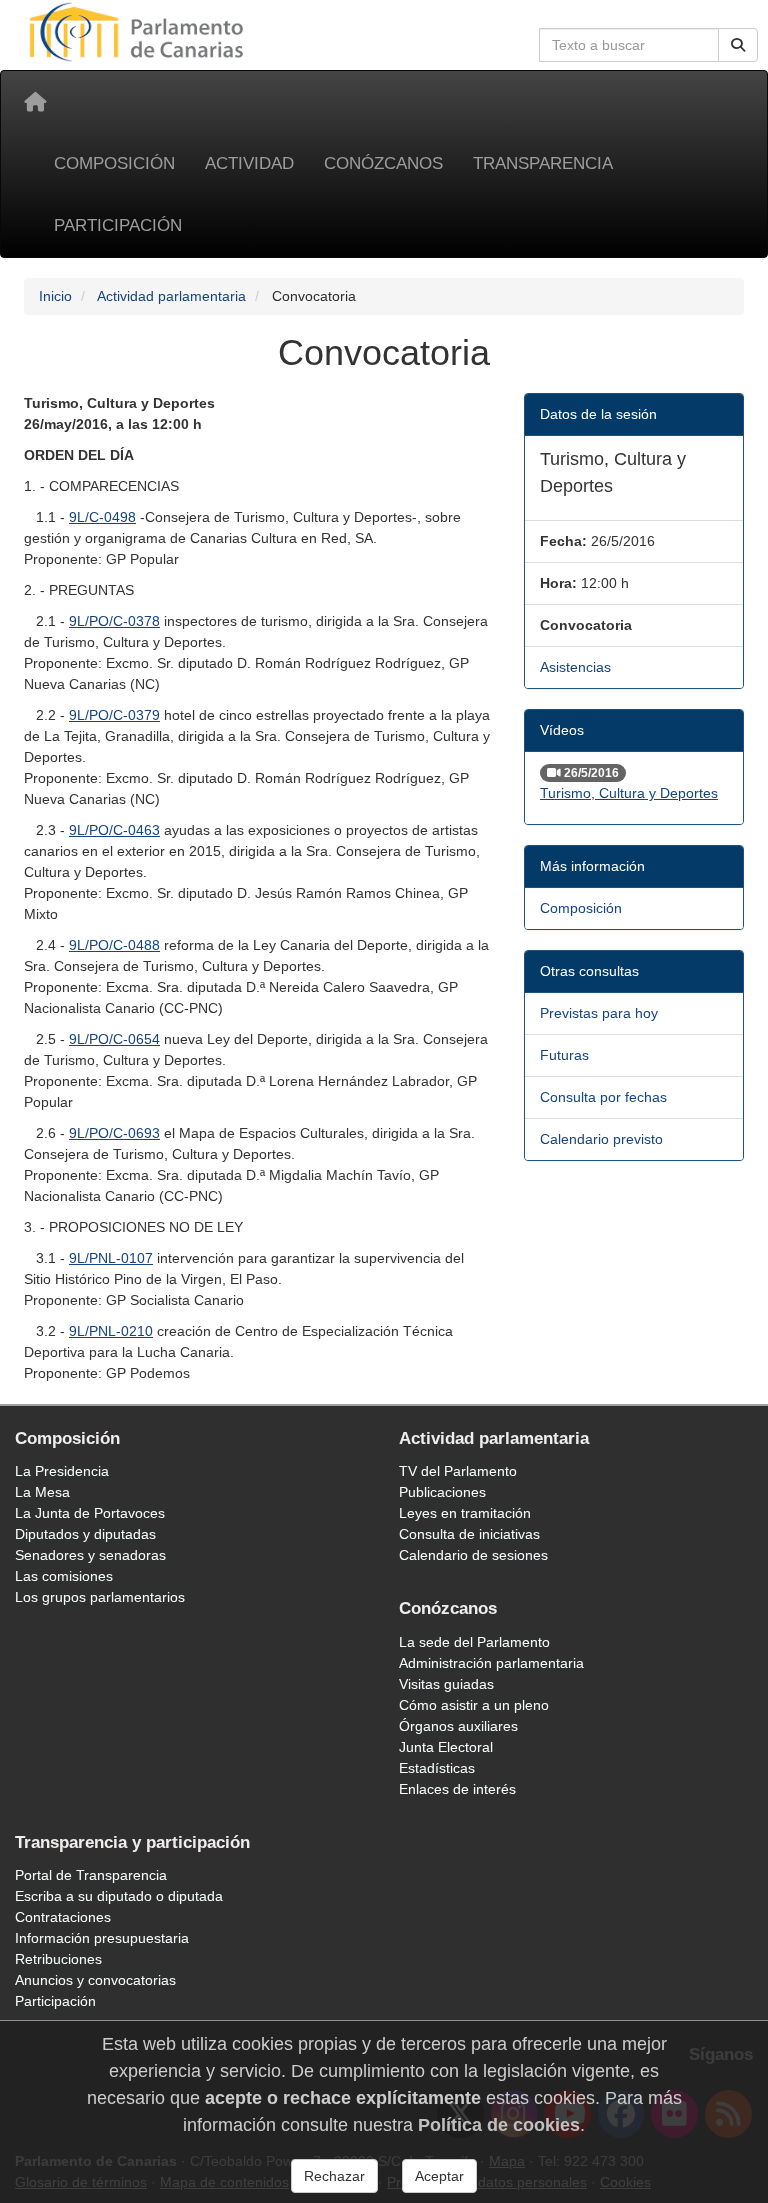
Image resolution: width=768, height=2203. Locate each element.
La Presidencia (62, 1471)
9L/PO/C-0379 (114, 715)
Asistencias (575, 667)
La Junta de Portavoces (90, 1513)
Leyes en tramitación (465, 1513)
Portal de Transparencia (91, 1875)
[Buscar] (738, 45)
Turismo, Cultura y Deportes (629, 793)
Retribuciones (58, 1959)
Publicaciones (442, 1492)
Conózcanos (383, 163)
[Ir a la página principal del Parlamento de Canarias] (139, 31)
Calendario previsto (601, 1139)
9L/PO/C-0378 (114, 621)
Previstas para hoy (599, 1013)
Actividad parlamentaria (171, 296)
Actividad (249, 163)
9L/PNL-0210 (111, 1331)
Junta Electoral (446, 1747)
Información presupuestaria (102, 1938)
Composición (114, 163)
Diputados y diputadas (85, 1534)
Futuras (564, 1055)
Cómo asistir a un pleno (474, 1705)
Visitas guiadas (446, 1684)
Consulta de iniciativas (469, 1534)
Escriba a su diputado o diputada (119, 1896)
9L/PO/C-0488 (114, 945)
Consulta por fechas (603, 1097)
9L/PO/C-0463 (114, 830)
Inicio (55, 296)
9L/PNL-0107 (111, 1258)
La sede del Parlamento (474, 1642)
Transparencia (543, 163)
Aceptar (439, 2176)
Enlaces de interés (457, 1789)
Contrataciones (63, 1917)
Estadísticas (437, 1768)
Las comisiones (64, 1576)
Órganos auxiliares (458, 1726)
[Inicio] (35, 102)
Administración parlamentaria (491, 1663)
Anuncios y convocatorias (95, 1980)
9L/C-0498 (102, 517)
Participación (118, 225)
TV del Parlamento (458, 1471)
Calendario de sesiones (473, 1555)
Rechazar (334, 2176)
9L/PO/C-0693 (114, 1133)
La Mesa (42, 1492)
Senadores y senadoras (90, 1555)
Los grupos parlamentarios (100, 1597)
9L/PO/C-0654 (114, 1039)
